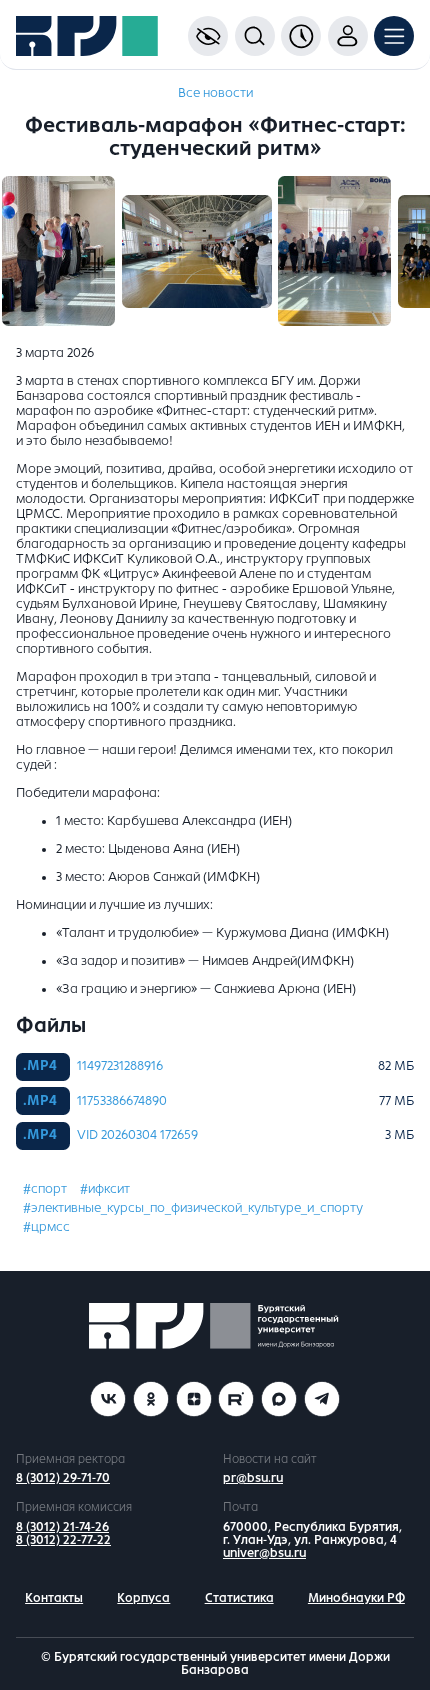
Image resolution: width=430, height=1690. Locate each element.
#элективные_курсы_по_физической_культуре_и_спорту (193, 1208)
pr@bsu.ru (253, 1478)
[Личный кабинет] (348, 36)
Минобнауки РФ (356, 1598)
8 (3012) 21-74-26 (62, 1527)
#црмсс (46, 1227)
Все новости (215, 93)
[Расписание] (301, 36)
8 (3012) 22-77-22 (63, 1540)
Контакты (54, 1598)
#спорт (45, 1189)
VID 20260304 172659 (137, 1135)
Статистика (239, 1598)
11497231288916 (120, 1066)
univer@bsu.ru (264, 1553)
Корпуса (143, 1598)
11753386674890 (122, 1101)
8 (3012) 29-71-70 (63, 1478)
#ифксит (105, 1189)
